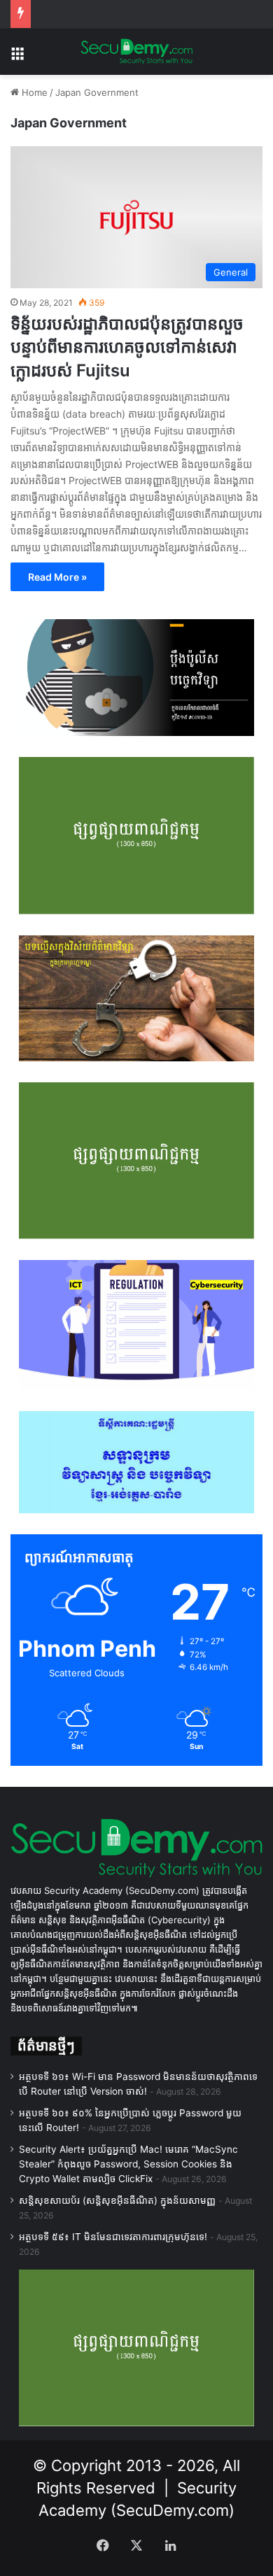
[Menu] (17, 57)
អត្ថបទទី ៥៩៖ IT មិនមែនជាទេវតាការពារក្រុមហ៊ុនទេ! (113, 2237)
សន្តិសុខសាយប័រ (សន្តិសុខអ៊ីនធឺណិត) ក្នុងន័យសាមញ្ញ (117, 2200)
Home (33, 92)
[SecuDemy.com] (136, 52)
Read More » (57, 577)
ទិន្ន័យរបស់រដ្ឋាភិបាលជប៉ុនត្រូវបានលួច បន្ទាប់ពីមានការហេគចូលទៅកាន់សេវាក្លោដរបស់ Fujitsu (127, 347)
